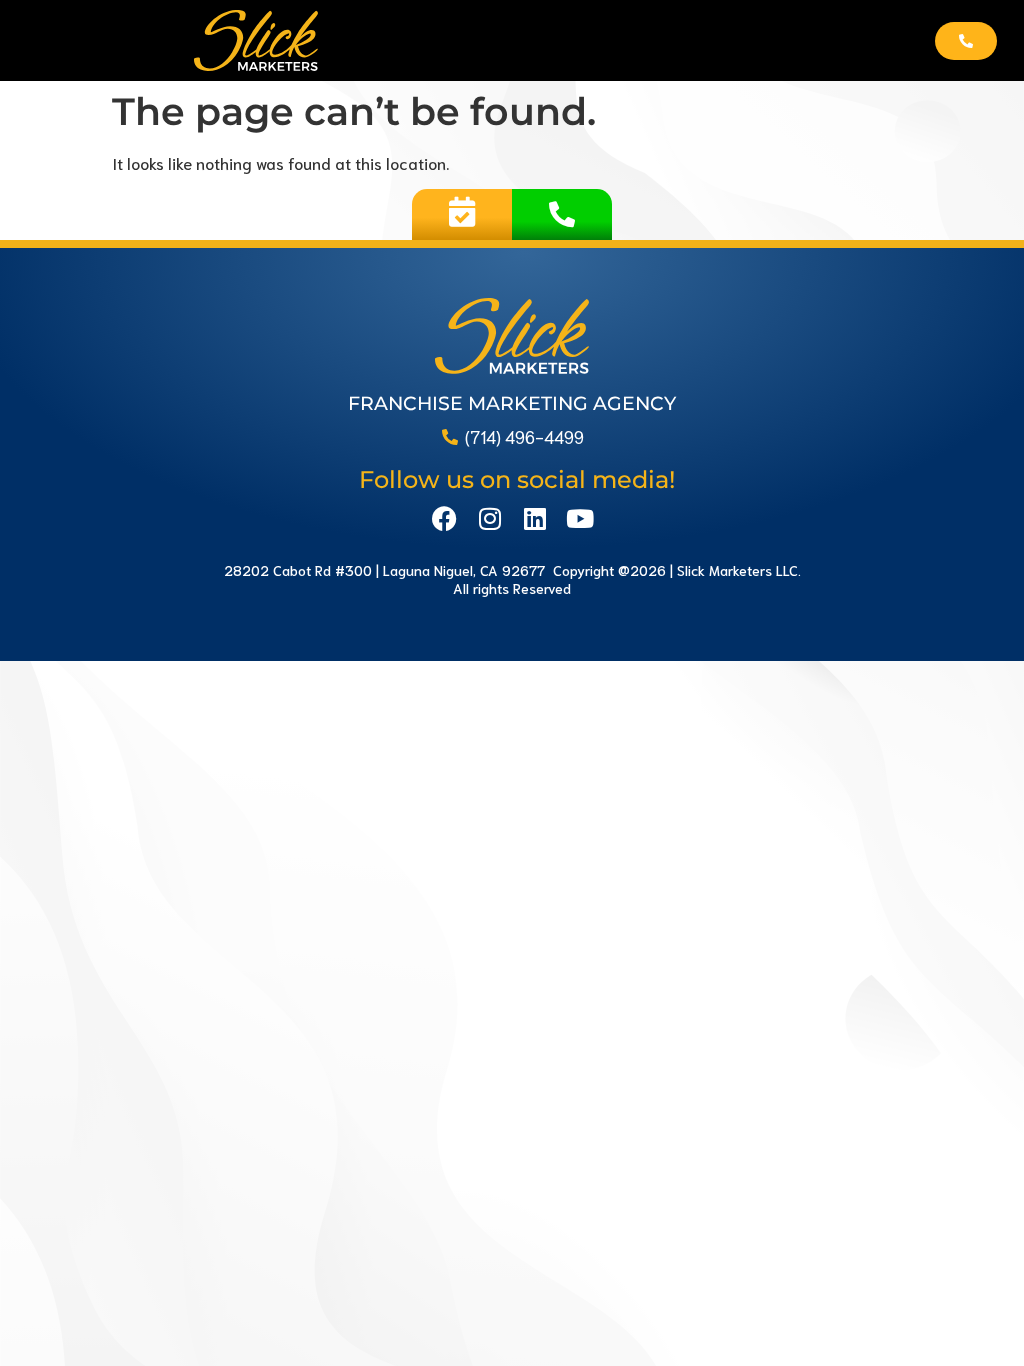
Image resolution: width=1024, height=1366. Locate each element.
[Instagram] (489, 518)
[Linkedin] (534, 518)
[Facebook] (444, 518)
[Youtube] (579, 518)
